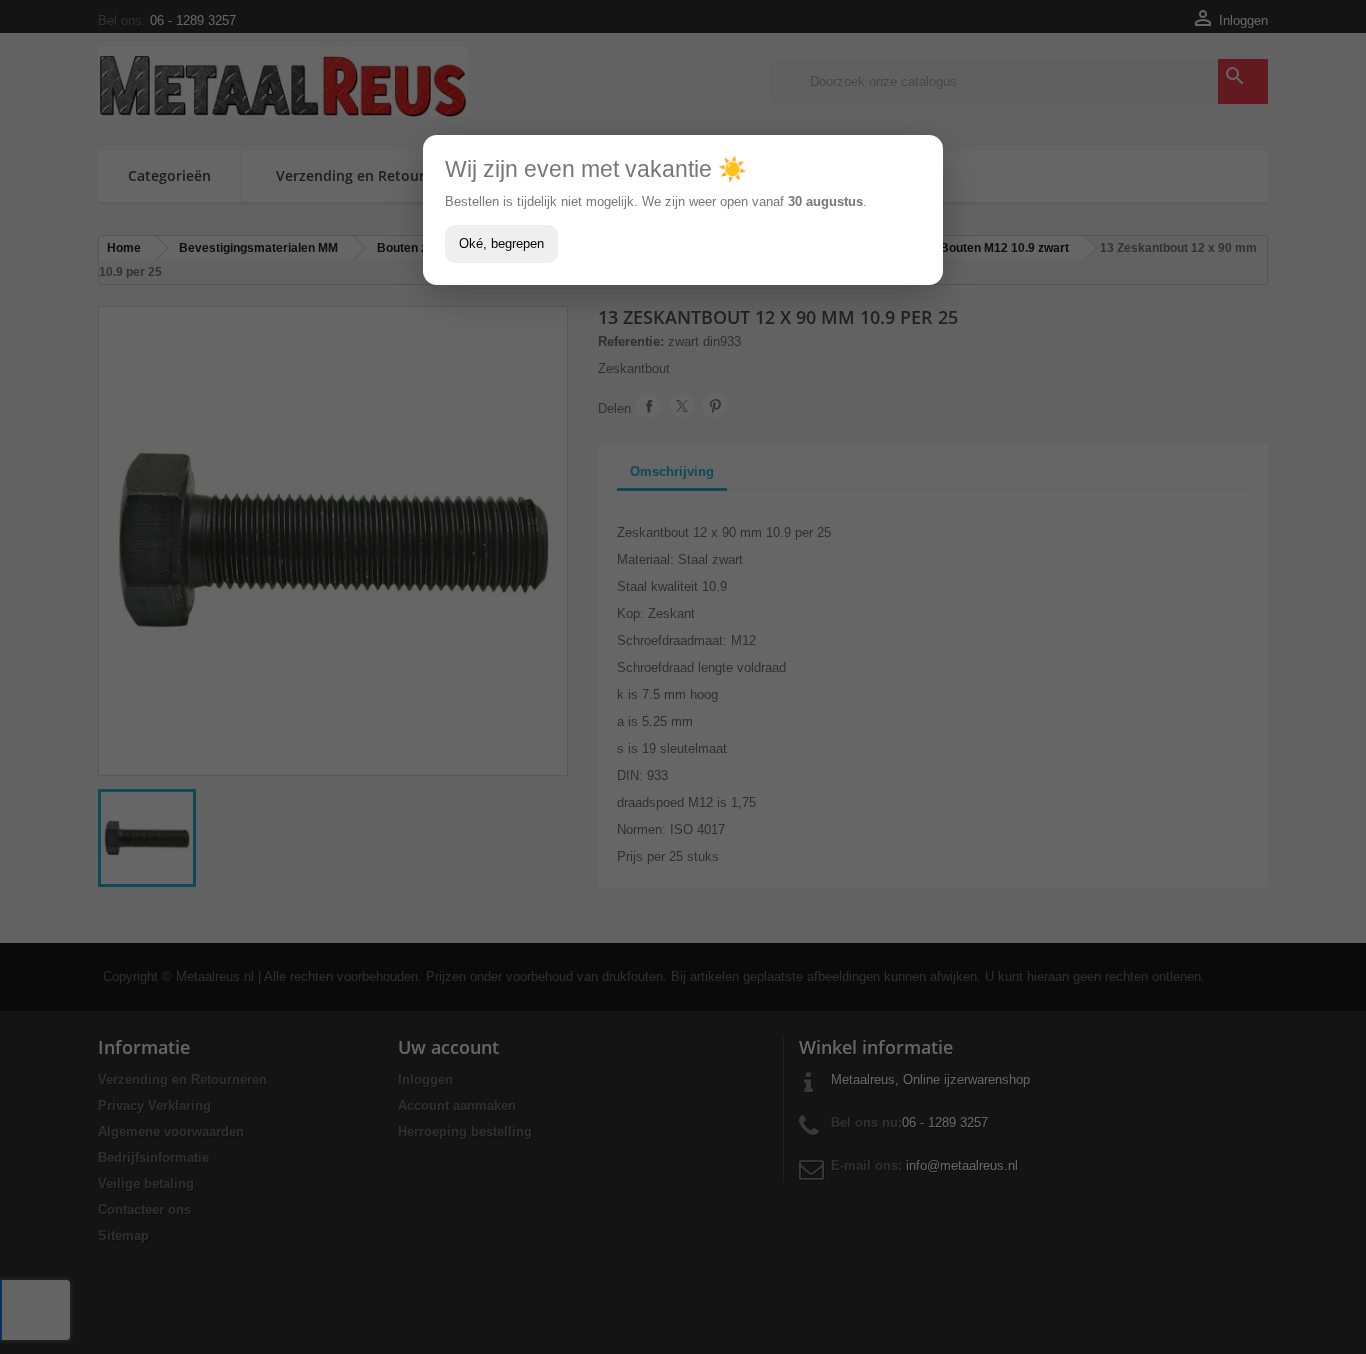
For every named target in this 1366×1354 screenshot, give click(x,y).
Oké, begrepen (501, 243)
